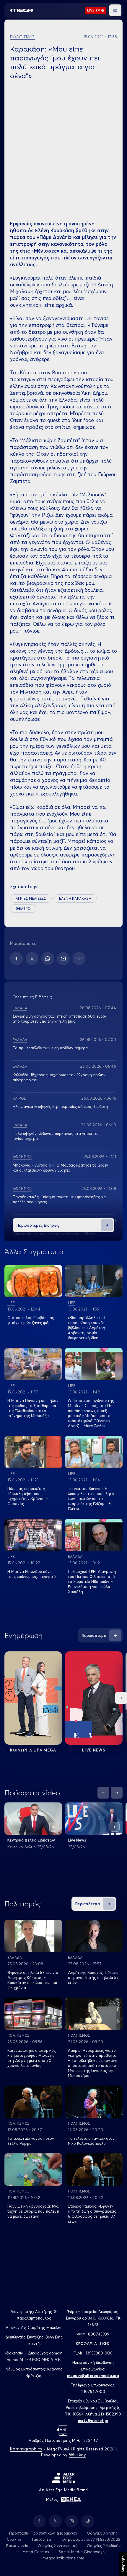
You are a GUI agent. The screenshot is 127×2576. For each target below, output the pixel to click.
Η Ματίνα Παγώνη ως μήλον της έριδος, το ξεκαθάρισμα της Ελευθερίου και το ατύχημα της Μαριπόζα (33, 1408)
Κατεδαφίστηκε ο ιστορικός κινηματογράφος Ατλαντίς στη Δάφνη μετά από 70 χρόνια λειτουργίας (32, 2058)
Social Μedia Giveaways (82, 2552)
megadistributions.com (63, 2558)
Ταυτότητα (41, 2539)
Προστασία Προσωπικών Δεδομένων (43, 2533)
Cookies (14, 2539)
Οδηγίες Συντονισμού (58, 2545)
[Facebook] (16, 959)
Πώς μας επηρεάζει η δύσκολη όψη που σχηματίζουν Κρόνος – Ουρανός (28, 1496)
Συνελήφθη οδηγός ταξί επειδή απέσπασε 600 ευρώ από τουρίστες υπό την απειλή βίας (59, 1019)
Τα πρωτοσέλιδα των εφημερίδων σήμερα (50, 1048)
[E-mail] (63, 959)
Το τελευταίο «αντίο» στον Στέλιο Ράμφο (31, 2141)
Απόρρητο (123, 2564)
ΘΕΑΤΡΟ (23, 908)
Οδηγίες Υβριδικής (104, 2545)
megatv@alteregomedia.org (93, 2375)
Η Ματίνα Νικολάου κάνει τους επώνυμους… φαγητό (32, 1574)
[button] (115, 10)
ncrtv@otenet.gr (93, 2421)
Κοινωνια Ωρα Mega (33, 1750)
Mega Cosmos (36, 2552)
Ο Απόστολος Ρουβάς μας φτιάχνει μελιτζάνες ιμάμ (31, 1320)
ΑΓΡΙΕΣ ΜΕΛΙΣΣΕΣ (31, 898)
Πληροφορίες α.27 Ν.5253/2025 (90, 2539)
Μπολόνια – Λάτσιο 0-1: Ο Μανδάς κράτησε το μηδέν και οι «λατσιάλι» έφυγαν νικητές (60, 1168)
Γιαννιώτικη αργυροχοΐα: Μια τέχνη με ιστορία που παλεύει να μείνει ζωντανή (33, 2211)
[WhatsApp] (48, 959)
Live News (94, 1750)
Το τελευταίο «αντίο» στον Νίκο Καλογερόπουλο (91, 2141)
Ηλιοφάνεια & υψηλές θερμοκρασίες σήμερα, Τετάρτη (60, 1106)
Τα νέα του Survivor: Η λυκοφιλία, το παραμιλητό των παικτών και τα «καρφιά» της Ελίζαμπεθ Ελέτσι (91, 1499)
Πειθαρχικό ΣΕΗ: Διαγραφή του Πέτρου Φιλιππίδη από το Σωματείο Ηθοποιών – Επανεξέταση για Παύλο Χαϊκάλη (92, 1581)
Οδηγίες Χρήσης (102, 2533)
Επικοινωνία (17, 2545)
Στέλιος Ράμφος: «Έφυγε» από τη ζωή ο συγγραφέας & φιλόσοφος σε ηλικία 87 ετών (92, 2214)
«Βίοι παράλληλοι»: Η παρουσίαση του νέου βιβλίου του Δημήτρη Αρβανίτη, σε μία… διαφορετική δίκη (87, 1328)
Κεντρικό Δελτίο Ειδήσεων (31, 1840)
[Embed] (79, 959)
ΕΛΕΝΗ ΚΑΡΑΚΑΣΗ (75, 898)
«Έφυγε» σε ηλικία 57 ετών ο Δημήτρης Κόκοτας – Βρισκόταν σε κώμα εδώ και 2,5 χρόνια (33, 1980)
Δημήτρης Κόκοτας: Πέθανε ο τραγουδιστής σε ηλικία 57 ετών (93, 1977)
